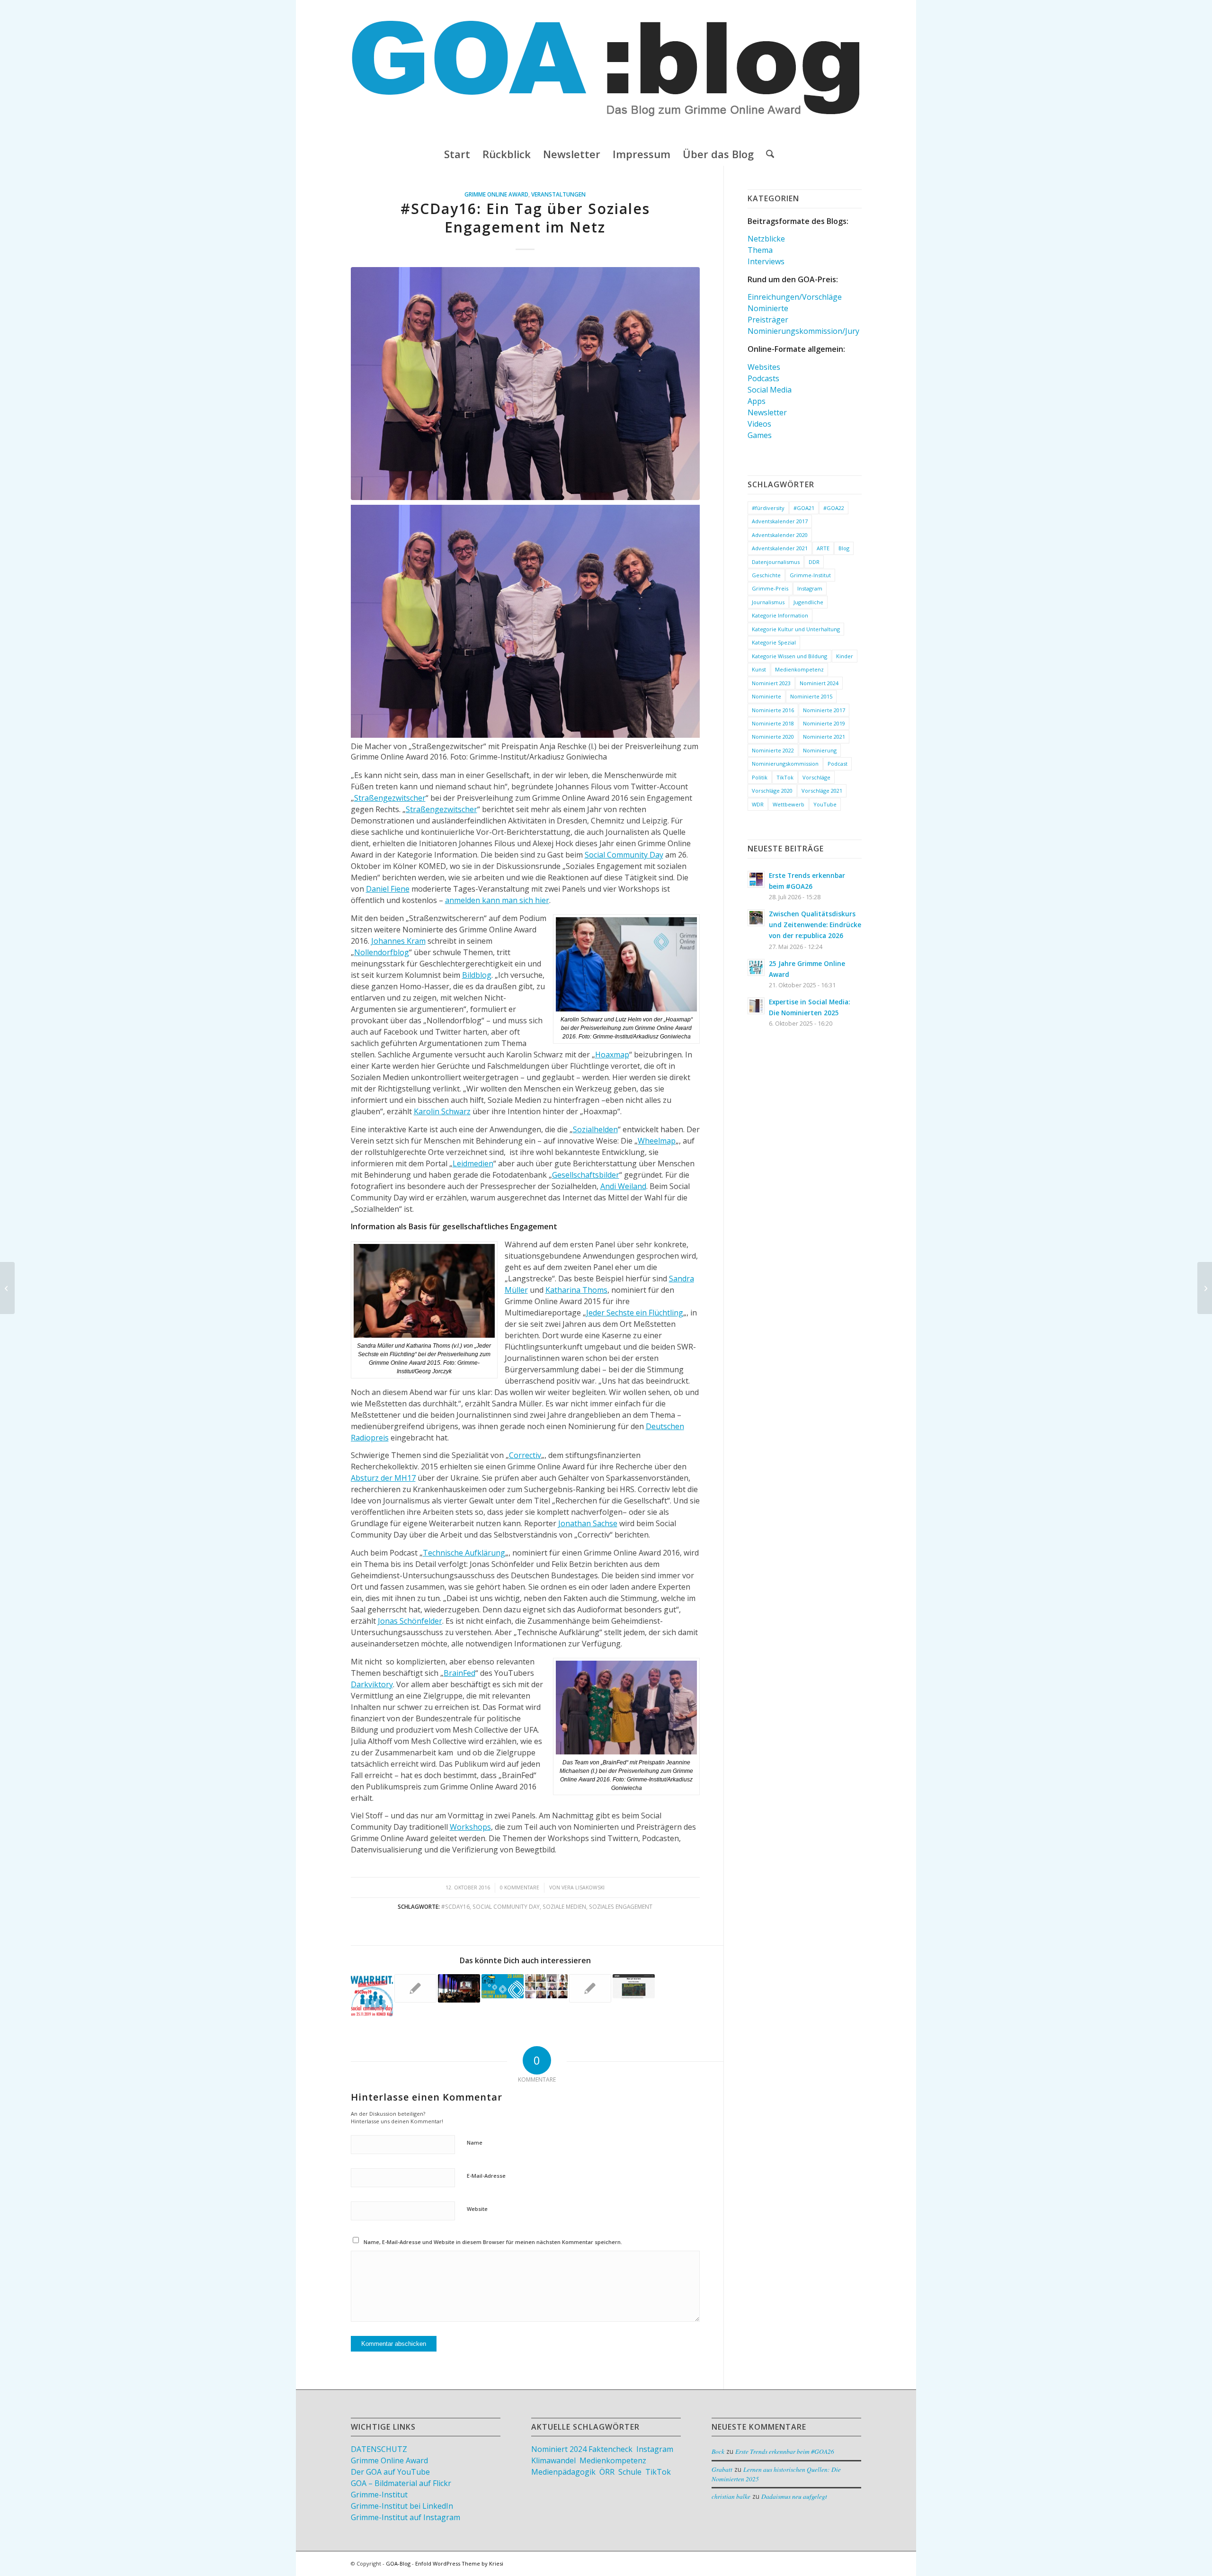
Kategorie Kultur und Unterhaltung (796, 629)
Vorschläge (816, 777)
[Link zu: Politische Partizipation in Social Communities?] (590, 1988)
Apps (757, 401)
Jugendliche (808, 602)
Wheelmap (657, 1141)
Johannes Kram (398, 941)
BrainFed (459, 1673)
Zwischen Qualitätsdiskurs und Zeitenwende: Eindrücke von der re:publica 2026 (815, 925)
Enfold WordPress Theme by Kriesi (459, 2563)
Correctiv (525, 1455)
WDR (758, 804)
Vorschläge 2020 (772, 791)
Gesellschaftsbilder (586, 1175)
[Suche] (767, 154)
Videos (759, 424)
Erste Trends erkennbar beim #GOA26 (785, 2451)
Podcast (838, 764)
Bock (718, 2451)
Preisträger (768, 320)
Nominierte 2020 (773, 737)
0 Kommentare (520, 1887)
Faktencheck (610, 2449)
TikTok (785, 777)
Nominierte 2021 (824, 737)
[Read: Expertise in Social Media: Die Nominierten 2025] (756, 1006)
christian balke (731, 2496)
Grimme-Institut (810, 575)
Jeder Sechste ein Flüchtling (635, 1313)
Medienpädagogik (563, 2472)
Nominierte (768, 308)
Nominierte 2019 (824, 723)
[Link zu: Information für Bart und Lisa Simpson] (459, 1988)
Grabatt (722, 2469)
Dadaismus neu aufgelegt (794, 2496)
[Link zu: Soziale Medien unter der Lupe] (634, 1986)
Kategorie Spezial (774, 642)
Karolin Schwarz (442, 1111)
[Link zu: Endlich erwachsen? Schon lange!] (503, 1986)
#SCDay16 (455, 1906)
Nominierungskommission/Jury (803, 331)
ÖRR (607, 2472)
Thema (760, 250)
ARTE (823, 548)
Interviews (766, 261)
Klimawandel (553, 2460)
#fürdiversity (768, 508)
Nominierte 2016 (773, 710)
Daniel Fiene (388, 889)
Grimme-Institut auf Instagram (405, 2517)
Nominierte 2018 (773, 723)
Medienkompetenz (799, 669)
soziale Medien (564, 1906)
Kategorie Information (780, 615)
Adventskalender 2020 (780, 535)
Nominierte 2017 (824, 710)
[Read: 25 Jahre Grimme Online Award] (756, 967)
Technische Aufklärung (464, 1553)
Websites (764, 367)
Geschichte (766, 575)
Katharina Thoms (576, 1290)
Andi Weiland (623, 1186)
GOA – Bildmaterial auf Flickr (401, 2483)
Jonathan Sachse (588, 1523)
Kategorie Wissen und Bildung (789, 656)
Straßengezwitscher (390, 798)
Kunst (759, 669)
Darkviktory (372, 1684)
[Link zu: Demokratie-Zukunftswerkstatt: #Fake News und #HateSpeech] (415, 1988)
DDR (814, 562)
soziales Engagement (621, 1906)
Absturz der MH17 (383, 1478)
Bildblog (477, 975)
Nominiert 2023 (771, 683)
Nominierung (820, 750)
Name (475, 2142)
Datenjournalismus (776, 562)
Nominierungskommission (785, 764)
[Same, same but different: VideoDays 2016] (7, 1288)
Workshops (470, 1827)
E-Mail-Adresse (486, 2176)
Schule (630, 2472)
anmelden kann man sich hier (497, 900)
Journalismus (768, 602)
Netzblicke (766, 239)
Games (760, 435)
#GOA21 (804, 508)
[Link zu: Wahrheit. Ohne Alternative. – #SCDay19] (372, 1995)
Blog (844, 548)
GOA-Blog (398, 2563)
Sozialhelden (595, 1129)
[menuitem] (457, 154)
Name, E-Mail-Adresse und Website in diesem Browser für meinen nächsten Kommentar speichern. (493, 2242)
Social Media (770, 390)
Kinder (845, 656)
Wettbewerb (789, 804)
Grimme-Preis (770, 588)
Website (477, 2209)
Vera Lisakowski (583, 1887)
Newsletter (767, 412)
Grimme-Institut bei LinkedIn (402, 2506)
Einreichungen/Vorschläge (795, 297)
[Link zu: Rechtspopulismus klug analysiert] (546, 1986)
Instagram (810, 588)
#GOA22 (834, 508)
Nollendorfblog (382, 952)
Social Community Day (624, 855)
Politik (760, 777)
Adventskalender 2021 (780, 548)
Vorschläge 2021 (822, 791)
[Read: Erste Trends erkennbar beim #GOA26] (756, 879)
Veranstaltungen (558, 194)
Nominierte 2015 (811, 696)
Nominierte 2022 (773, 750)
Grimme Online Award (496, 194)
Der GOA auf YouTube (390, 2472)
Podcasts (763, 378)
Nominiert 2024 (819, 683)
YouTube (825, 804)
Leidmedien (473, 1163)
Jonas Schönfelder (410, 1621)
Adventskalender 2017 (780, 521)
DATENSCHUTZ (379, 2449)
